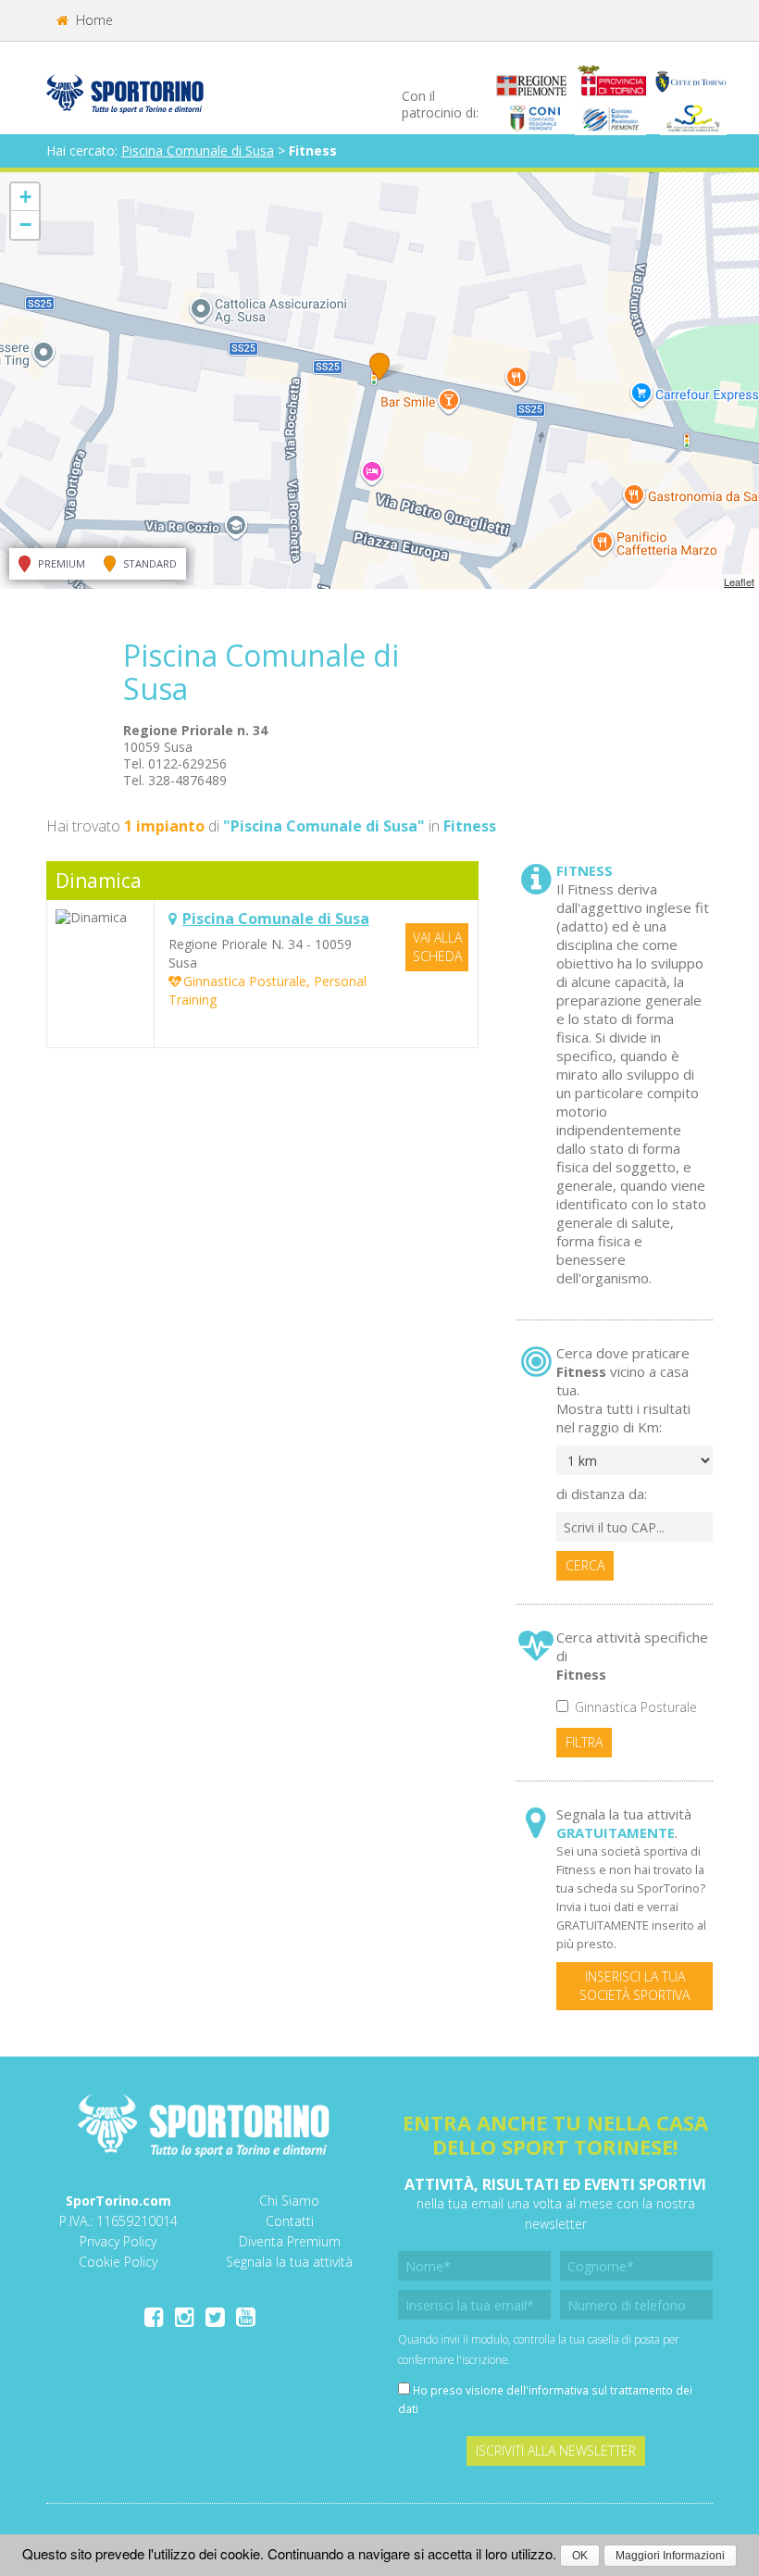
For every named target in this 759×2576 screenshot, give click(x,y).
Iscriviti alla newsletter (556, 2451)
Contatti (290, 2221)
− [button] (25, 225)
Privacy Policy (118, 2241)
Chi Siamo (289, 2201)
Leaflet (739, 581)
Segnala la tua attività (289, 2262)
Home (93, 20)
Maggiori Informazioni (670, 2556)
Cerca (585, 1565)
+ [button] (25, 197)
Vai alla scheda (437, 947)
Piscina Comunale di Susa (198, 150)
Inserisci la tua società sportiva (635, 1986)
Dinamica (99, 881)
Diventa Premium (290, 2241)
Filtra (584, 1742)
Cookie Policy (118, 2262)
